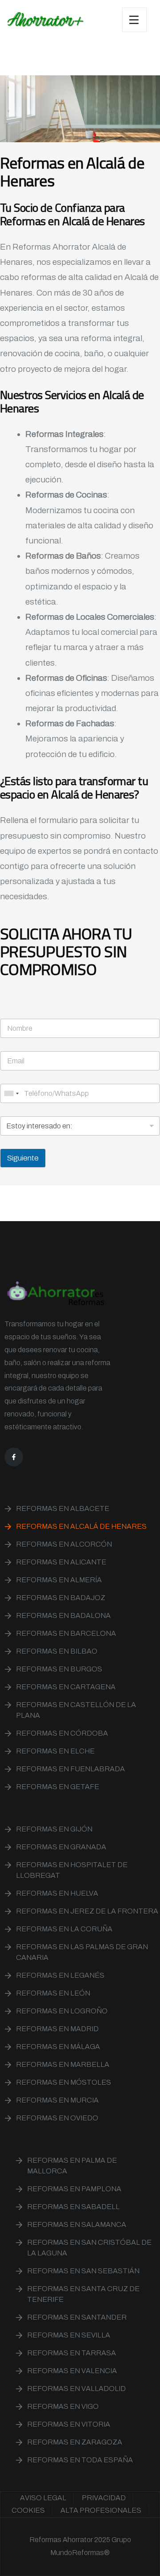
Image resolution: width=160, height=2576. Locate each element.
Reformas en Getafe (58, 1787)
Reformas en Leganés (60, 1975)
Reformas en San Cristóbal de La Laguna (89, 2248)
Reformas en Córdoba (62, 1733)
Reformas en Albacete (63, 1508)
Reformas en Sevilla (69, 2335)
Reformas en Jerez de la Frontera (87, 1911)
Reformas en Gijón (54, 1829)
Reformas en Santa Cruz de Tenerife (83, 2294)
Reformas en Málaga (58, 2047)
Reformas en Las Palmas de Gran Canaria (82, 1952)
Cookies (28, 2510)
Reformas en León (53, 1993)
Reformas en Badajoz (61, 1598)
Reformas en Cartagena (66, 1687)
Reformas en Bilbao (57, 1651)
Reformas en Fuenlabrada (70, 1769)
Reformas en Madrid (57, 2029)
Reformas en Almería (59, 1580)
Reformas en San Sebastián (83, 2271)
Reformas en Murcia (57, 2100)
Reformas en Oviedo (57, 2118)
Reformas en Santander (77, 2317)
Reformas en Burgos (59, 1669)
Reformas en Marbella (63, 2064)
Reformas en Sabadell (73, 2207)
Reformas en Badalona (63, 1615)
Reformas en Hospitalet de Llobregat (72, 1870)
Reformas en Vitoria (69, 2424)
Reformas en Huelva (57, 1893)
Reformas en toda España (80, 2460)
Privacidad (104, 2498)
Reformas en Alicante (61, 1562)
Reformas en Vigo (63, 2406)
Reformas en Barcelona (66, 1633)
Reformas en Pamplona (74, 2189)
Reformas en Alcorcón (64, 1544)
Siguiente (23, 1158)
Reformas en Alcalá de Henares (81, 1526)
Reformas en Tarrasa (72, 2353)
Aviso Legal (43, 2498)
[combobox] (11, 1093)
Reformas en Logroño (62, 2011)
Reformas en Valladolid (76, 2389)
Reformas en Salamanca (77, 2224)
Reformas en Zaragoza (75, 2442)
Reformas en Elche (55, 1751)
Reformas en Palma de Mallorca (72, 2166)
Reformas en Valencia (72, 2371)
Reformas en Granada (61, 1847)
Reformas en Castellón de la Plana (76, 1710)
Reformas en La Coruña (64, 1929)
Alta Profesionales (101, 2510)
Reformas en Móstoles (64, 2082)
